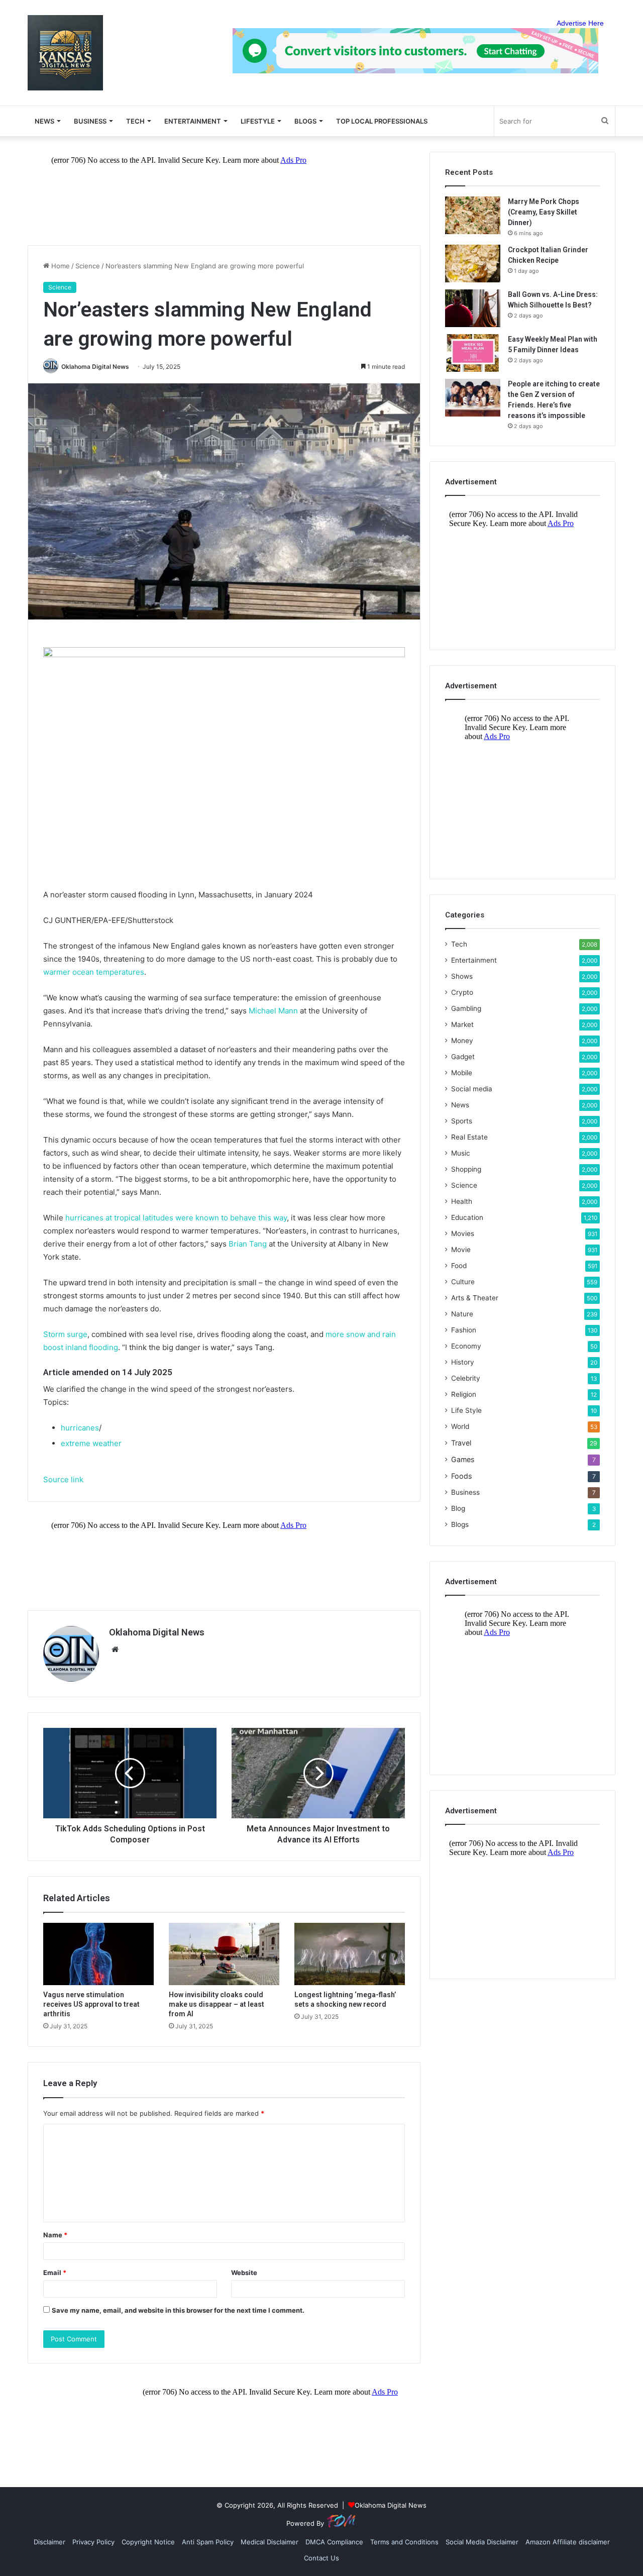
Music (461, 1153)
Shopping (466, 1169)
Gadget (463, 1057)
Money (462, 1041)
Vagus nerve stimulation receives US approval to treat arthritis (91, 2004)
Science (88, 266)
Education (467, 1217)
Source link (63, 1479)
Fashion (464, 1330)
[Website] (115, 1650)
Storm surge (65, 1334)
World (460, 1426)
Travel (461, 1443)
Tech (135, 121)
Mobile (462, 1073)
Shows (462, 976)
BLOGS (305, 121)
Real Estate (469, 1137)
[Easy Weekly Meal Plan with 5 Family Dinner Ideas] (473, 353)
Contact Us (321, 2558)
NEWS (44, 121)
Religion (464, 1394)
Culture (463, 1282)
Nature (462, 1314)
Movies (463, 1233)
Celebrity (466, 1378)
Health (462, 1201)
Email (55, 2273)
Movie (461, 1250)
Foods (461, 1476)
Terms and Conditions (404, 2542)
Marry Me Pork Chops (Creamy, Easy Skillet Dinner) (544, 212)
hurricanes (80, 1428)
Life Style (466, 1410)
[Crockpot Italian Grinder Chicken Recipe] (473, 264)
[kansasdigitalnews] (65, 53)
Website (244, 2273)
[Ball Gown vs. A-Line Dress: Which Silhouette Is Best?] (473, 308)
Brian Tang (248, 1244)
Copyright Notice (148, 2542)
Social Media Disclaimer (482, 2542)
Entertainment (193, 121)
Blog (458, 1508)
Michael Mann (273, 1011)
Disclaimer (49, 2542)
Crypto (462, 992)
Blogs (460, 1524)
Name (55, 2235)
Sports (462, 1121)
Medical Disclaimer (270, 2542)
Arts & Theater (475, 1298)
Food (459, 1266)
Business (90, 121)
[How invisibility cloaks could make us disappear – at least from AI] (224, 1954)
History (463, 1362)
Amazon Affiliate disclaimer (568, 2542)
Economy (466, 1346)
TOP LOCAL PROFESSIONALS (382, 121)
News (460, 1105)
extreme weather (91, 1443)
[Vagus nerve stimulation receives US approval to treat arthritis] (98, 1954)
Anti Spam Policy (208, 2542)
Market (462, 1024)
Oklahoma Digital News (95, 367)
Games (463, 1459)
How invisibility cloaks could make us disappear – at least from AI (217, 2004)
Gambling (466, 1008)
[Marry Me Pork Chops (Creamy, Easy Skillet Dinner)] (473, 215)
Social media (472, 1089)
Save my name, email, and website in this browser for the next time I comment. (178, 2310)
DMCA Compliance (334, 2542)
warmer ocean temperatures (94, 972)
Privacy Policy (93, 2542)
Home (60, 266)
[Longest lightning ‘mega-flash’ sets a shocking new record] (350, 1954)
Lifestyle (258, 121)
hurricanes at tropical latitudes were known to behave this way (176, 1218)
